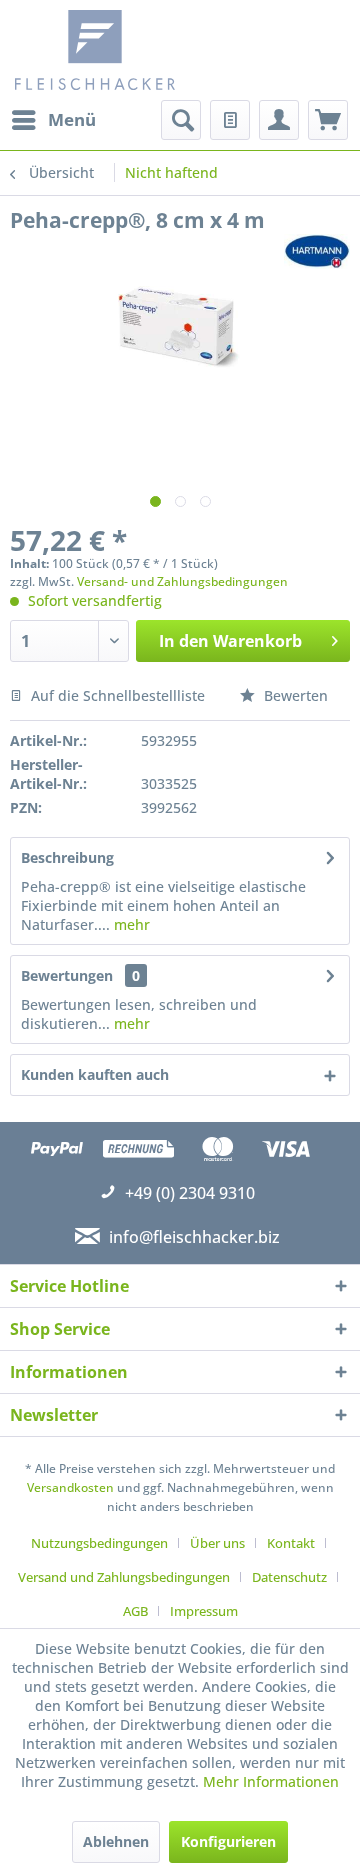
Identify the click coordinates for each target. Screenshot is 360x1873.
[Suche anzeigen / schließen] (181, 120)
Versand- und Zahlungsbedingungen (182, 581)
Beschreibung (67, 857)
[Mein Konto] (279, 120)
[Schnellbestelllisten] (230, 120)
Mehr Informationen (271, 1781)
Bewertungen (67, 975)
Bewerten (294, 695)
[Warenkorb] (328, 120)
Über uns (217, 1543)
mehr (130, 924)
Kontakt (291, 1543)
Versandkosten (70, 1487)
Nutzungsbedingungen (99, 1543)
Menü (72, 119)
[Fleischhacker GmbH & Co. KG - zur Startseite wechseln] (100, 50)
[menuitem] (53, 120)
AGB (135, 1611)
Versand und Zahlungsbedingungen (124, 1577)
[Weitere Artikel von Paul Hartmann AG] (317, 251)
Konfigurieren (228, 1841)
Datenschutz (289, 1577)
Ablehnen (116, 1841)
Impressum (204, 1611)
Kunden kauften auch (95, 1074)
